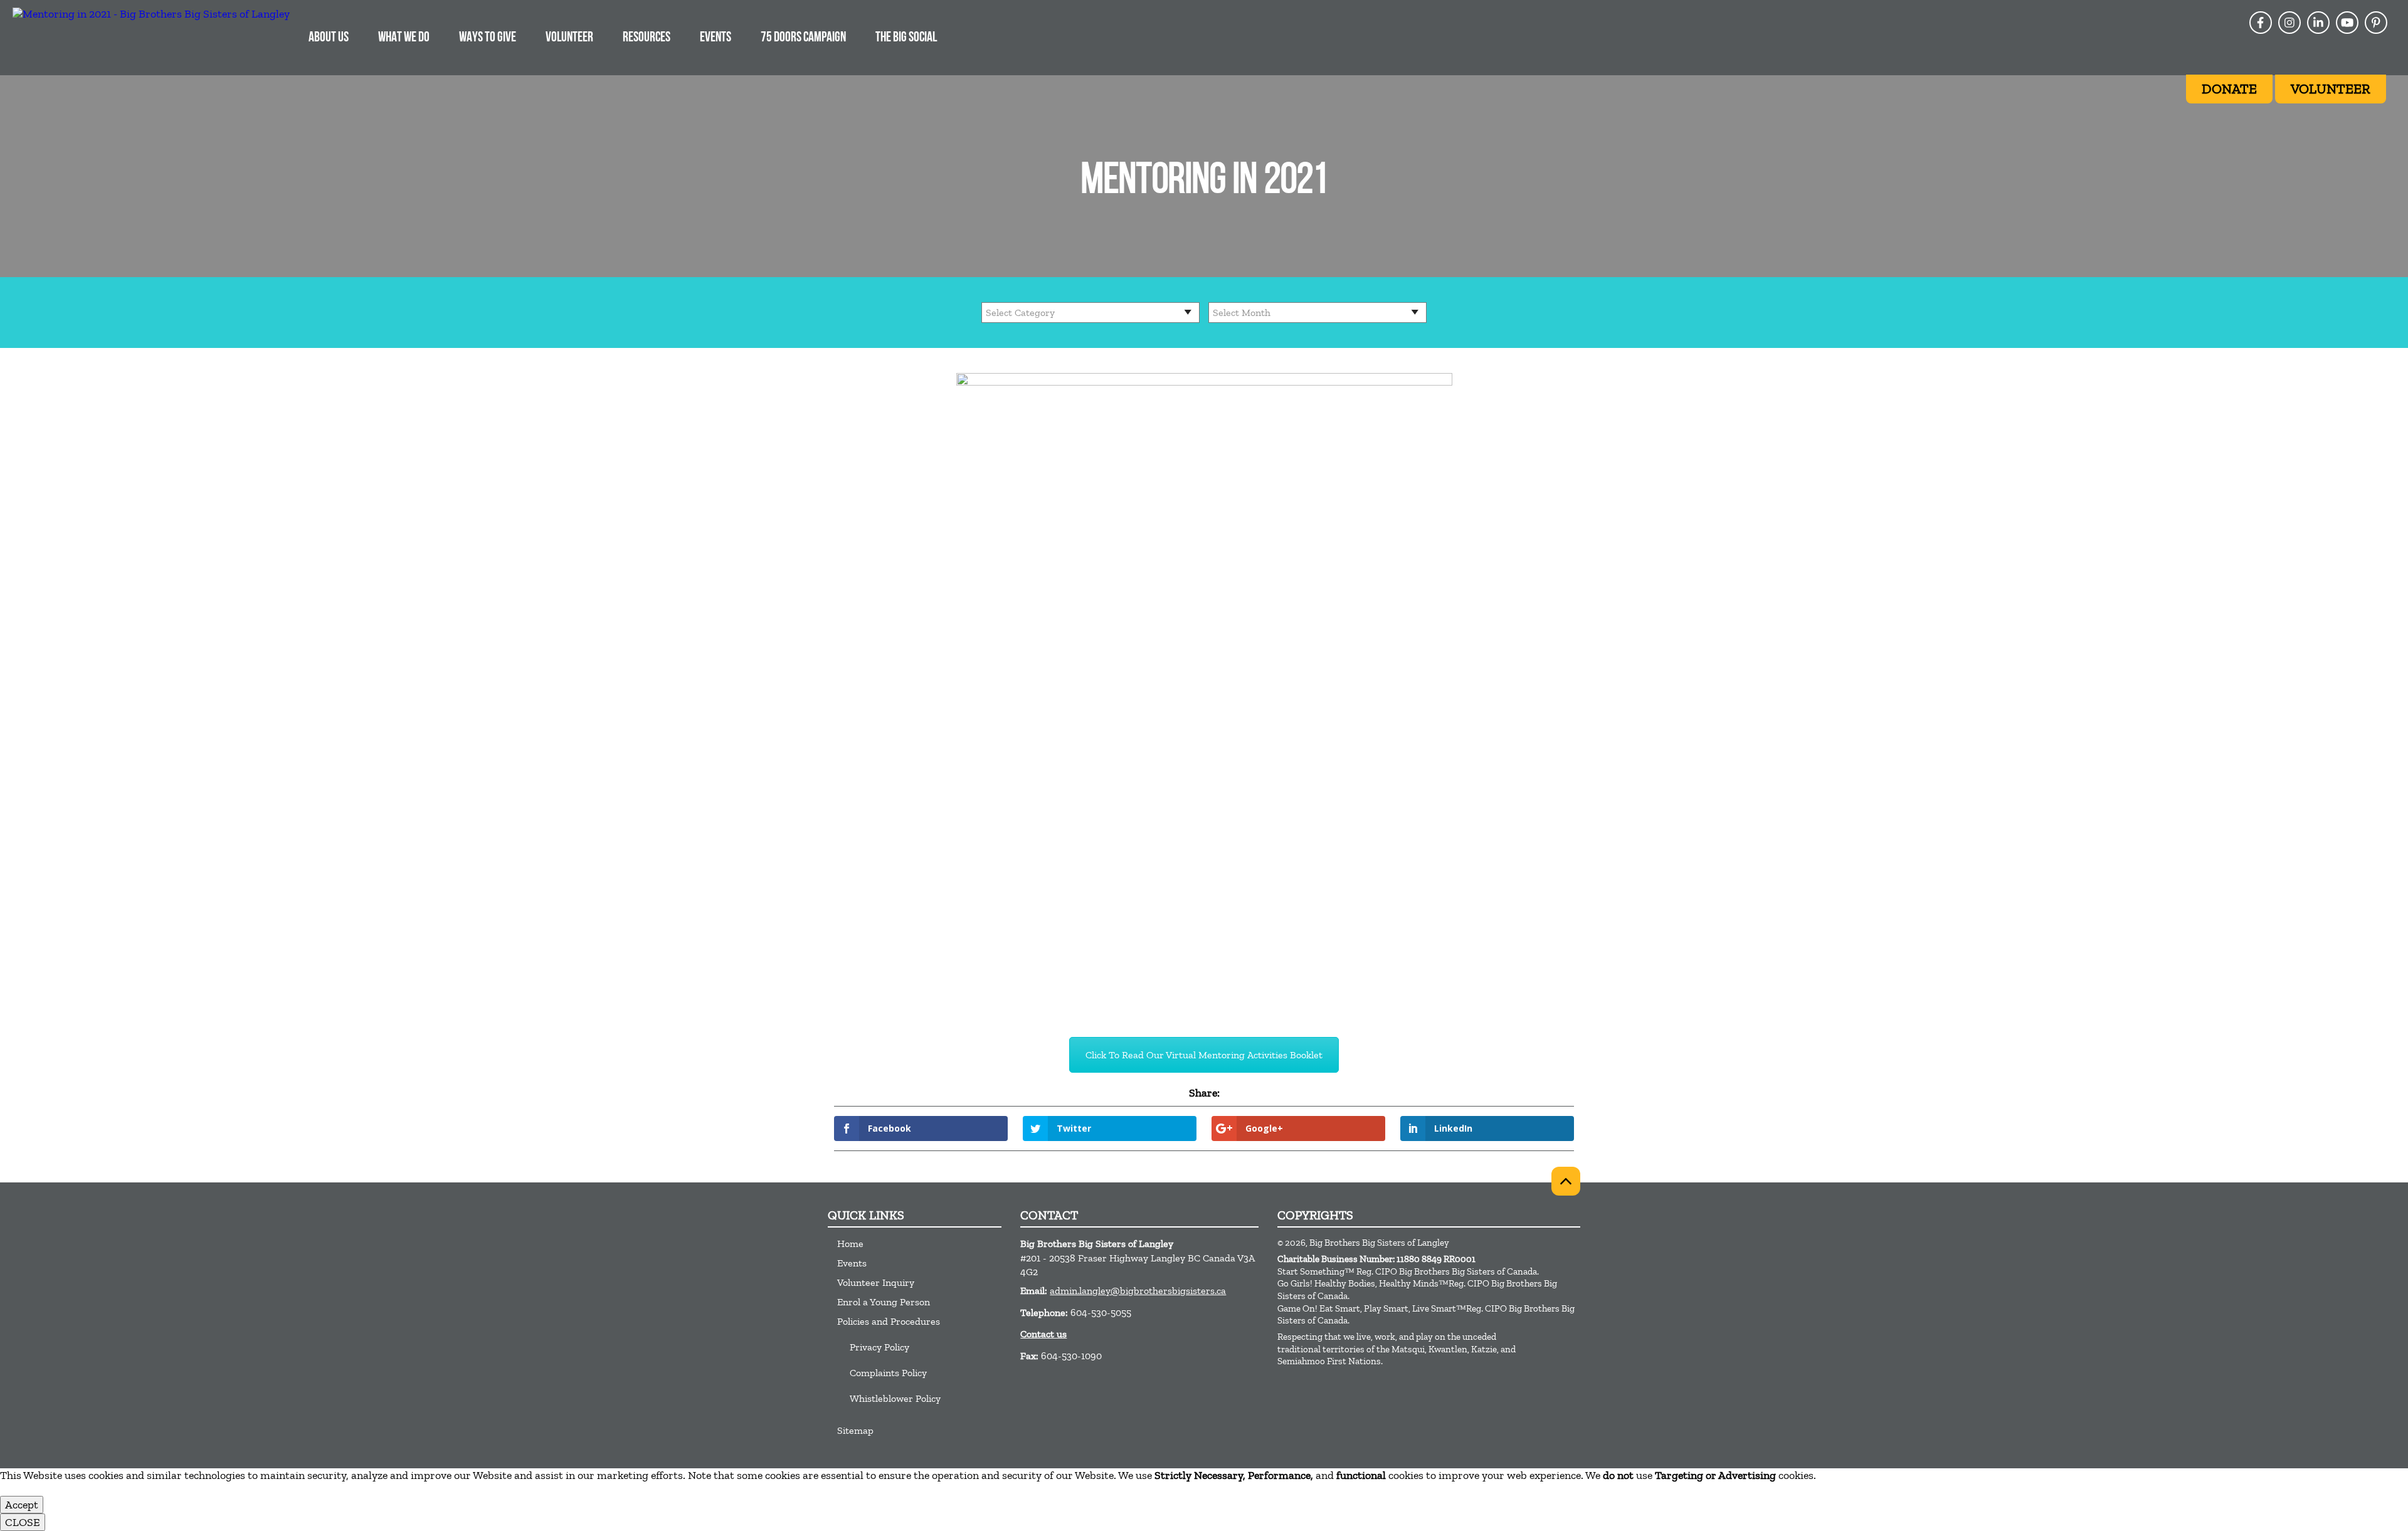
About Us (329, 38)
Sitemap (855, 1430)
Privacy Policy (879, 1347)
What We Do (404, 38)
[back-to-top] (1566, 1181)
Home (850, 1244)
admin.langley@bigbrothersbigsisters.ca (1138, 1291)
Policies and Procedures (889, 1321)
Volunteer (569, 38)
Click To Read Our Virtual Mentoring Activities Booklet (1204, 1055)
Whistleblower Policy (895, 1398)
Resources (647, 38)
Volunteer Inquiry (876, 1282)
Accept (22, 1505)
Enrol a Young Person (884, 1302)
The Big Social (906, 38)
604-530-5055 (1101, 1313)
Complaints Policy (888, 1373)
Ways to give (488, 38)
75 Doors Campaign (803, 38)
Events (716, 38)
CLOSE (23, 1522)
